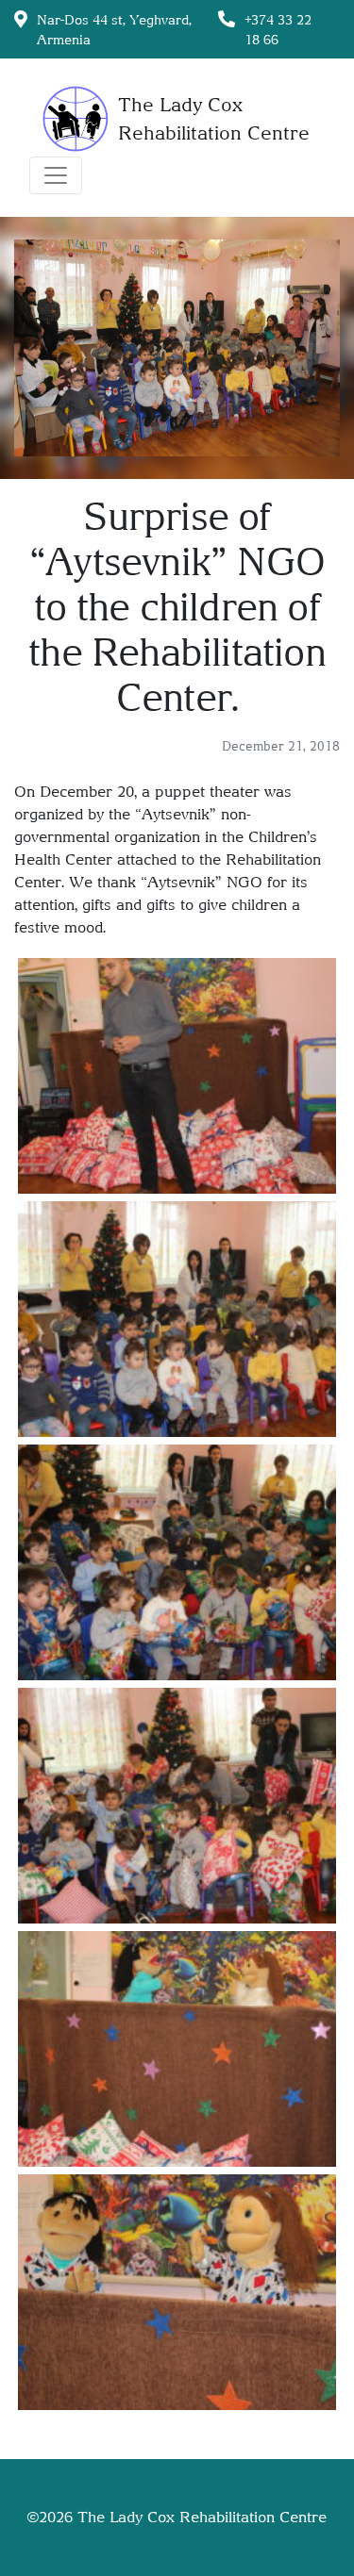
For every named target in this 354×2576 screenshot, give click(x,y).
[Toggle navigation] (56, 175)
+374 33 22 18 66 (278, 29)
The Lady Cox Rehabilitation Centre (202, 2517)
